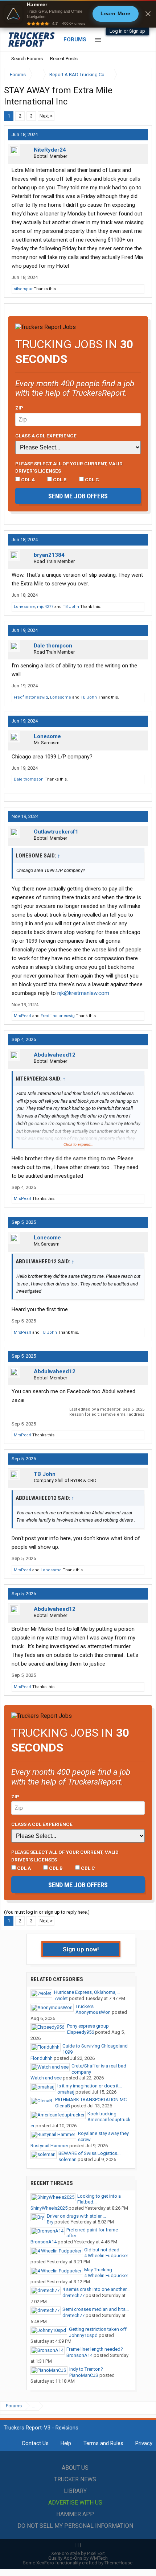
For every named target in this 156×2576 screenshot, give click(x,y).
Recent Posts (64, 59)
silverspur (23, 289)
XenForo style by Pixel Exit (78, 2553)
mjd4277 (45, 607)
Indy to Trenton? (86, 2369)
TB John (71, 607)
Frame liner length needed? (95, 2349)
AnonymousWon (93, 2012)
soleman (67, 2159)
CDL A (27, 480)
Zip (19, 408)
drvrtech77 (73, 2295)
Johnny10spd (83, 2335)
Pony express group (88, 2026)
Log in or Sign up (127, 31)
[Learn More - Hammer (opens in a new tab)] (78, 14)
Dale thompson (53, 646)
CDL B (59, 480)
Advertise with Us (75, 2503)
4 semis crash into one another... (96, 2289)
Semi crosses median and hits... (96, 2309)
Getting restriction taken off (98, 2329)
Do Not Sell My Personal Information (75, 2526)
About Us (75, 2468)
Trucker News (75, 2479)
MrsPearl (22, 1016)
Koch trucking (102, 2114)
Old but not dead (102, 2250)
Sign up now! (81, 1949)
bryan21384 (49, 555)
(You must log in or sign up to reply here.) (47, 1912)
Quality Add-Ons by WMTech (78, 2558)
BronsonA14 (44, 2242)
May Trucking (98, 2270)
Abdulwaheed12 (55, 1055)
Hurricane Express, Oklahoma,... (87, 1992)
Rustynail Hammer (49, 2146)
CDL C (91, 480)
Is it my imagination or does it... (90, 2086)
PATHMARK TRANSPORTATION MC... (93, 2100)
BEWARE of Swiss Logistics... (89, 2153)
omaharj (66, 2092)
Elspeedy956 (81, 2032)
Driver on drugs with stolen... (76, 2216)
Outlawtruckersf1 (56, 832)
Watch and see (46, 2078)
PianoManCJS (84, 2375)
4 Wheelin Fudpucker (106, 2256)
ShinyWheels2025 (49, 2208)
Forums (75, 40)
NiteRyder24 (50, 150)
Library (75, 2491)
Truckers (85, 2006)
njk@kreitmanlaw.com (83, 993)
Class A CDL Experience (46, 436)
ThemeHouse (118, 2563)
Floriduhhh (42, 2058)
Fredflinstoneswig (31, 697)
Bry (50, 2222)
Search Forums (27, 59)
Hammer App (75, 2514)
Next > (46, 116)
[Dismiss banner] (148, 14)
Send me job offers (78, 496)
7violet (61, 1998)
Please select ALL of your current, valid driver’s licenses (69, 467)
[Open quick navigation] (141, 75)
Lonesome (24, 607)
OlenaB (63, 2106)
